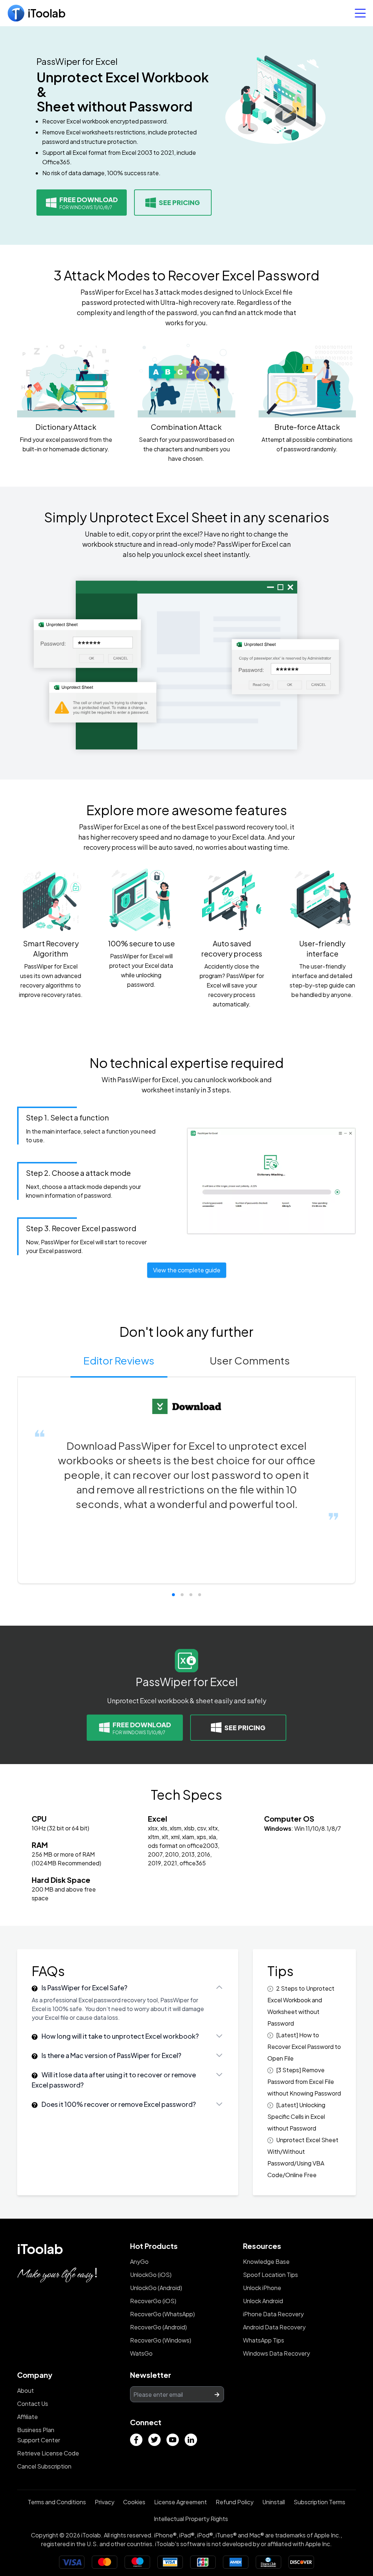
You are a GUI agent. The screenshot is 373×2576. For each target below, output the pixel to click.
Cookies (134, 2502)
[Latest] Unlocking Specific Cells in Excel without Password (296, 2116)
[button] (173, 1595)
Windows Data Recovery (276, 2353)
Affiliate (28, 2417)
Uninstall (274, 2502)
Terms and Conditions (57, 2502)
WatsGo (141, 2353)
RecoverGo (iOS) (153, 2301)
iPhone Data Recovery (273, 2314)
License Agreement (180, 2502)
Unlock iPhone (262, 2288)
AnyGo (139, 2261)
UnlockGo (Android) (156, 2288)
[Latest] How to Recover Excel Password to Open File (304, 2047)
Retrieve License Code (48, 2453)
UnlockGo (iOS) (151, 2275)
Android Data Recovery (274, 2327)
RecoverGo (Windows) (161, 2340)
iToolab (40, 2249)
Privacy (105, 2502)
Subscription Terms (319, 2502)
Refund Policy (235, 2502)
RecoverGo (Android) (158, 2327)
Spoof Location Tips (270, 2275)
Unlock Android (263, 2301)
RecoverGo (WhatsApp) (162, 2314)
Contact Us (33, 2404)
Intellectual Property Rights (191, 2519)
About (25, 2390)
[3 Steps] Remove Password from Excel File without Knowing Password (304, 2082)
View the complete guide (187, 1270)
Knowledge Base (266, 2261)
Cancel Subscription (44, 2466)
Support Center (39, 2440)
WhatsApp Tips (264, 2340)
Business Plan (36, 2430)
